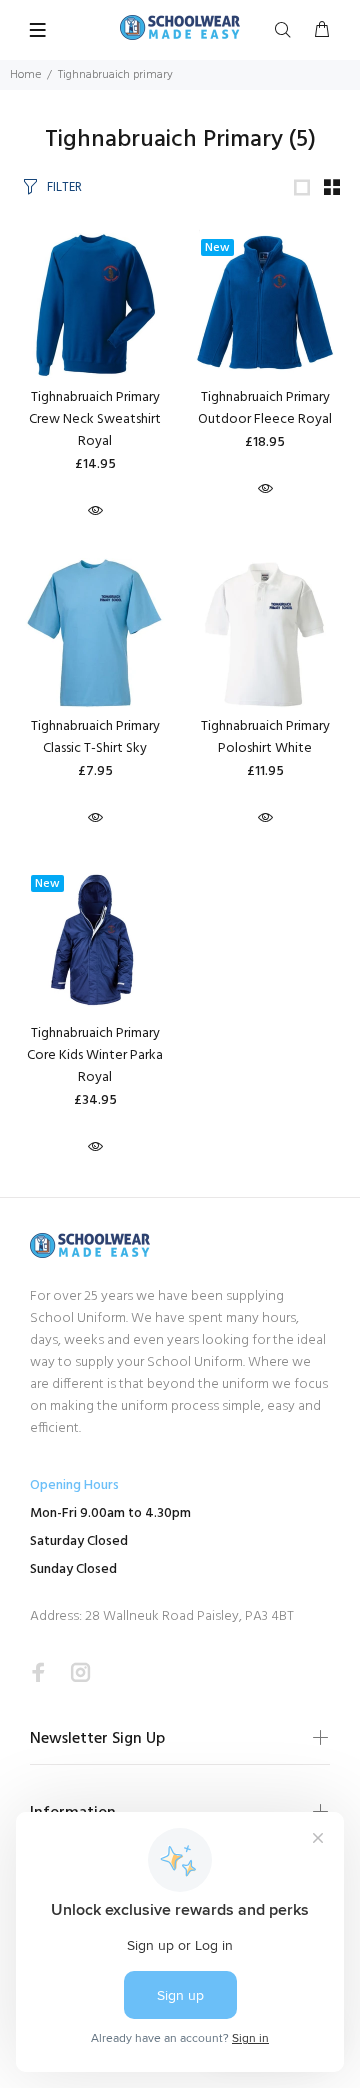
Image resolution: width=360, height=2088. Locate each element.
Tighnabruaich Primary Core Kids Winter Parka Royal (95, 1055)
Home (25, 75)
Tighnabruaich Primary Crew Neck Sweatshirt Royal (95, 419)
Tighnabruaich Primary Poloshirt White (265, 737)
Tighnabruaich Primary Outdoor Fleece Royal (265, 408)
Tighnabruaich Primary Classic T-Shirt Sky (95, 737)
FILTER (64, 187)
